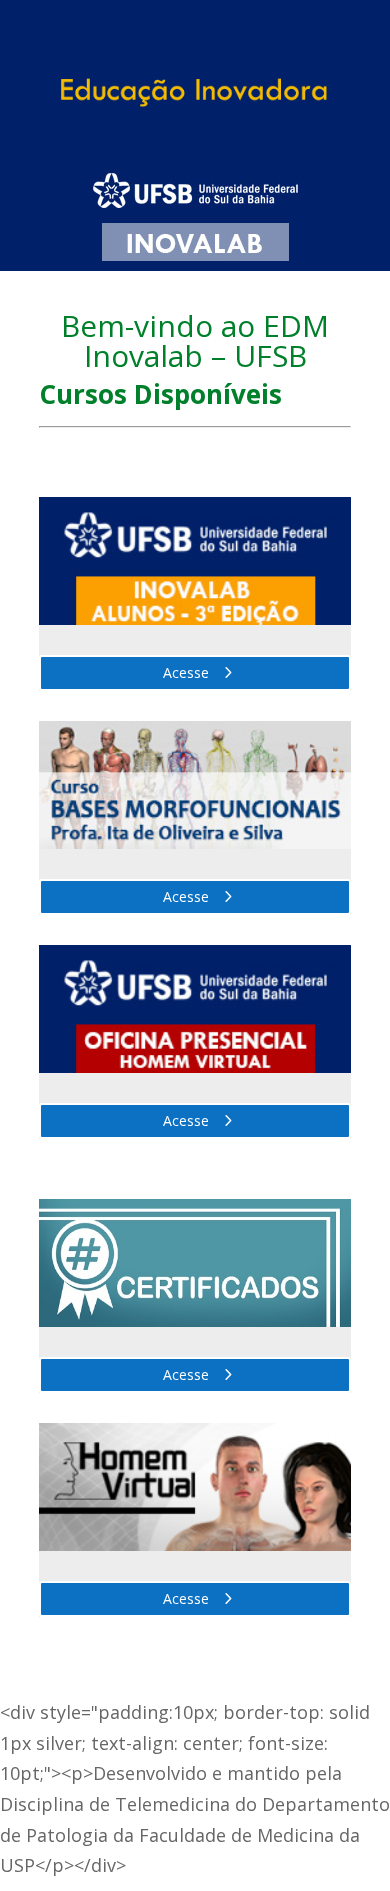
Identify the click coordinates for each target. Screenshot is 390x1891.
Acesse (186, 672)
